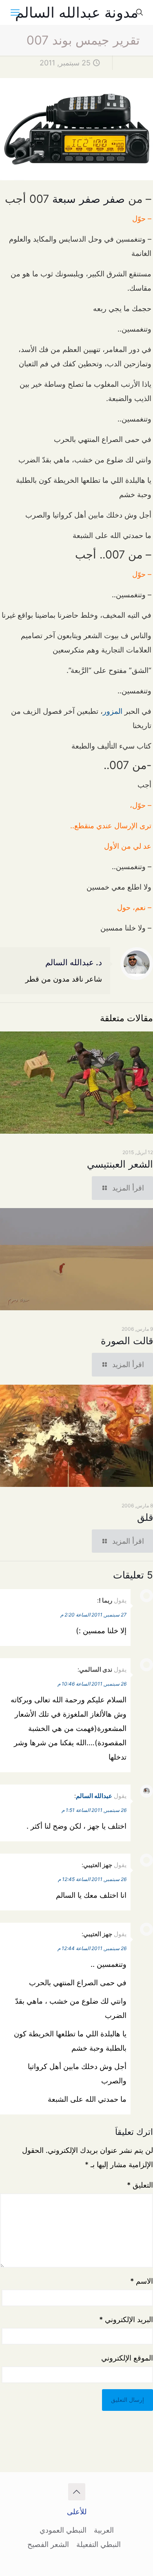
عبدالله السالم (94, 1796)
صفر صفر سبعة (89, 199)
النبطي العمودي (63, 2530)
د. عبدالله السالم (74, 962)
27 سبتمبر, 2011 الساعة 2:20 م (93, 1615)
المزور (113, 711)
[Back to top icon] (77, 2492)
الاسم (142, 2281)
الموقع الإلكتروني (127, 2358)
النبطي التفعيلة (99, 2544)
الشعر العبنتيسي (120, 1164)
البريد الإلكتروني (126, 2319)
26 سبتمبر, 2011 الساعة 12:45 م (92, 1879)
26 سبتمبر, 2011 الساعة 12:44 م (92, 1948)
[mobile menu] (15, 12)
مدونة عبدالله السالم (77, 12)
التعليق (140, 2185)
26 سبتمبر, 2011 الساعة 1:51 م (94, 1810)
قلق (145, 1517)
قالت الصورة (127, 1341)
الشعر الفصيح (48, 2544)
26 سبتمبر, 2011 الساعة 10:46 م (92, 1684)
